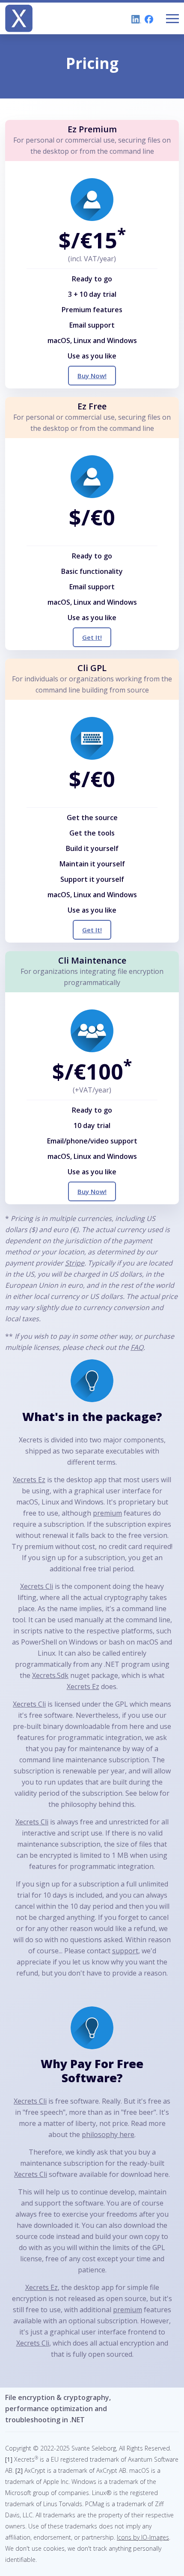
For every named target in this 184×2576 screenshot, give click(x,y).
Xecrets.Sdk (50, 1675)
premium (107, 1513)
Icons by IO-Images (143, 2537)
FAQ (137, 1347)
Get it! (92, 637)
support (125, 1951)
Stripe (75, 1263)
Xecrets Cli (37, 1586)
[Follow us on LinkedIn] (135, 18)
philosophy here (108, 2134)
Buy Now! (92, 376)
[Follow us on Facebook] (147, 18)
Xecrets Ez (29, 1480)
